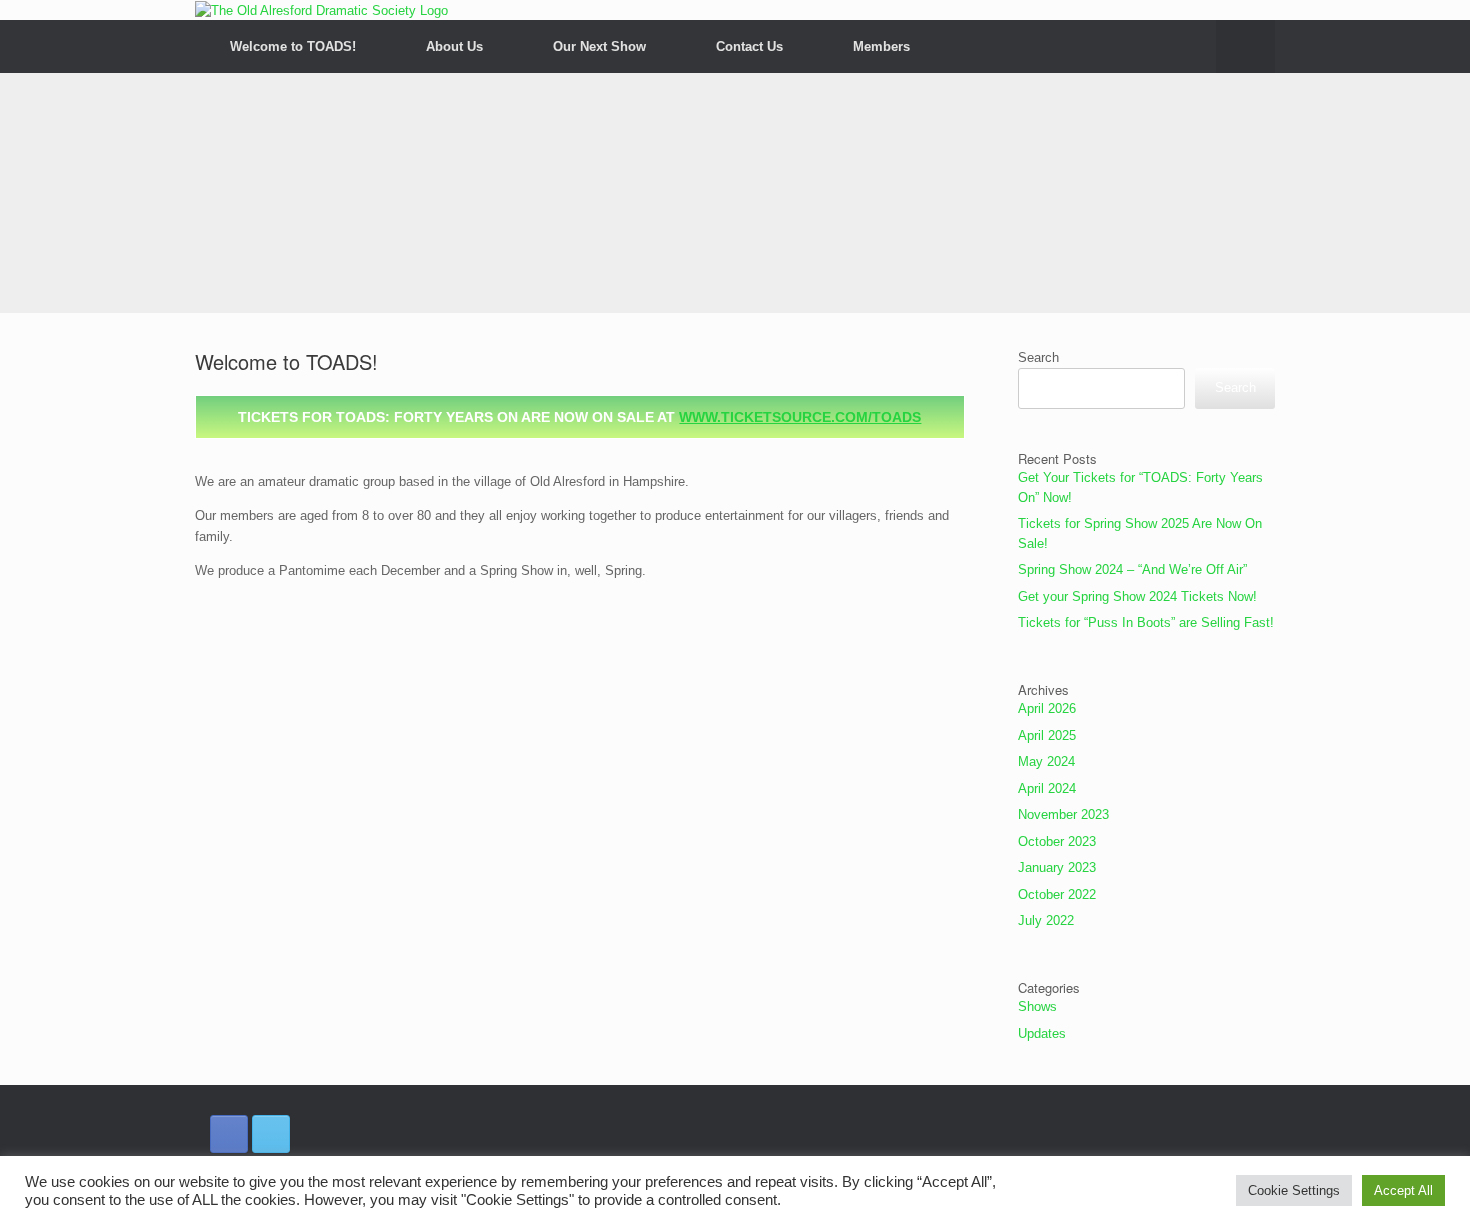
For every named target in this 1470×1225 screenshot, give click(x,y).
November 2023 (1063, 814)
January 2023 (1057, 867)
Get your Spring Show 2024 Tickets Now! (1137, 596)
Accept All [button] (1403, 1190)
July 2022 (1046, 920)
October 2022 (1057, 894)
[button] (1245, 46)
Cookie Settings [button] (1294, 1190)
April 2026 (1047, 708)
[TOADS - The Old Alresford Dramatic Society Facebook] (229, 1134)
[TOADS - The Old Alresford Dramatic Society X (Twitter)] (271, 1134)
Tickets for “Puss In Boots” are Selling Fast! (1146, 622)
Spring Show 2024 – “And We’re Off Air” (1132, 569)
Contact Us (749, 46)
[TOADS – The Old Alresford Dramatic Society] (321, 10)
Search (1038, 357)
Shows (1037, 1006)
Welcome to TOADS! (293, 46)
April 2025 (1047, 735)
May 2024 (1046, 761)
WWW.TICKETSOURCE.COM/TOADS (800, 417)
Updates (1042, 1033)
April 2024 (1047, 788)
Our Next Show (599, 46)
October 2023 (1057, 841)
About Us (454, 46)
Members (881, 46)
